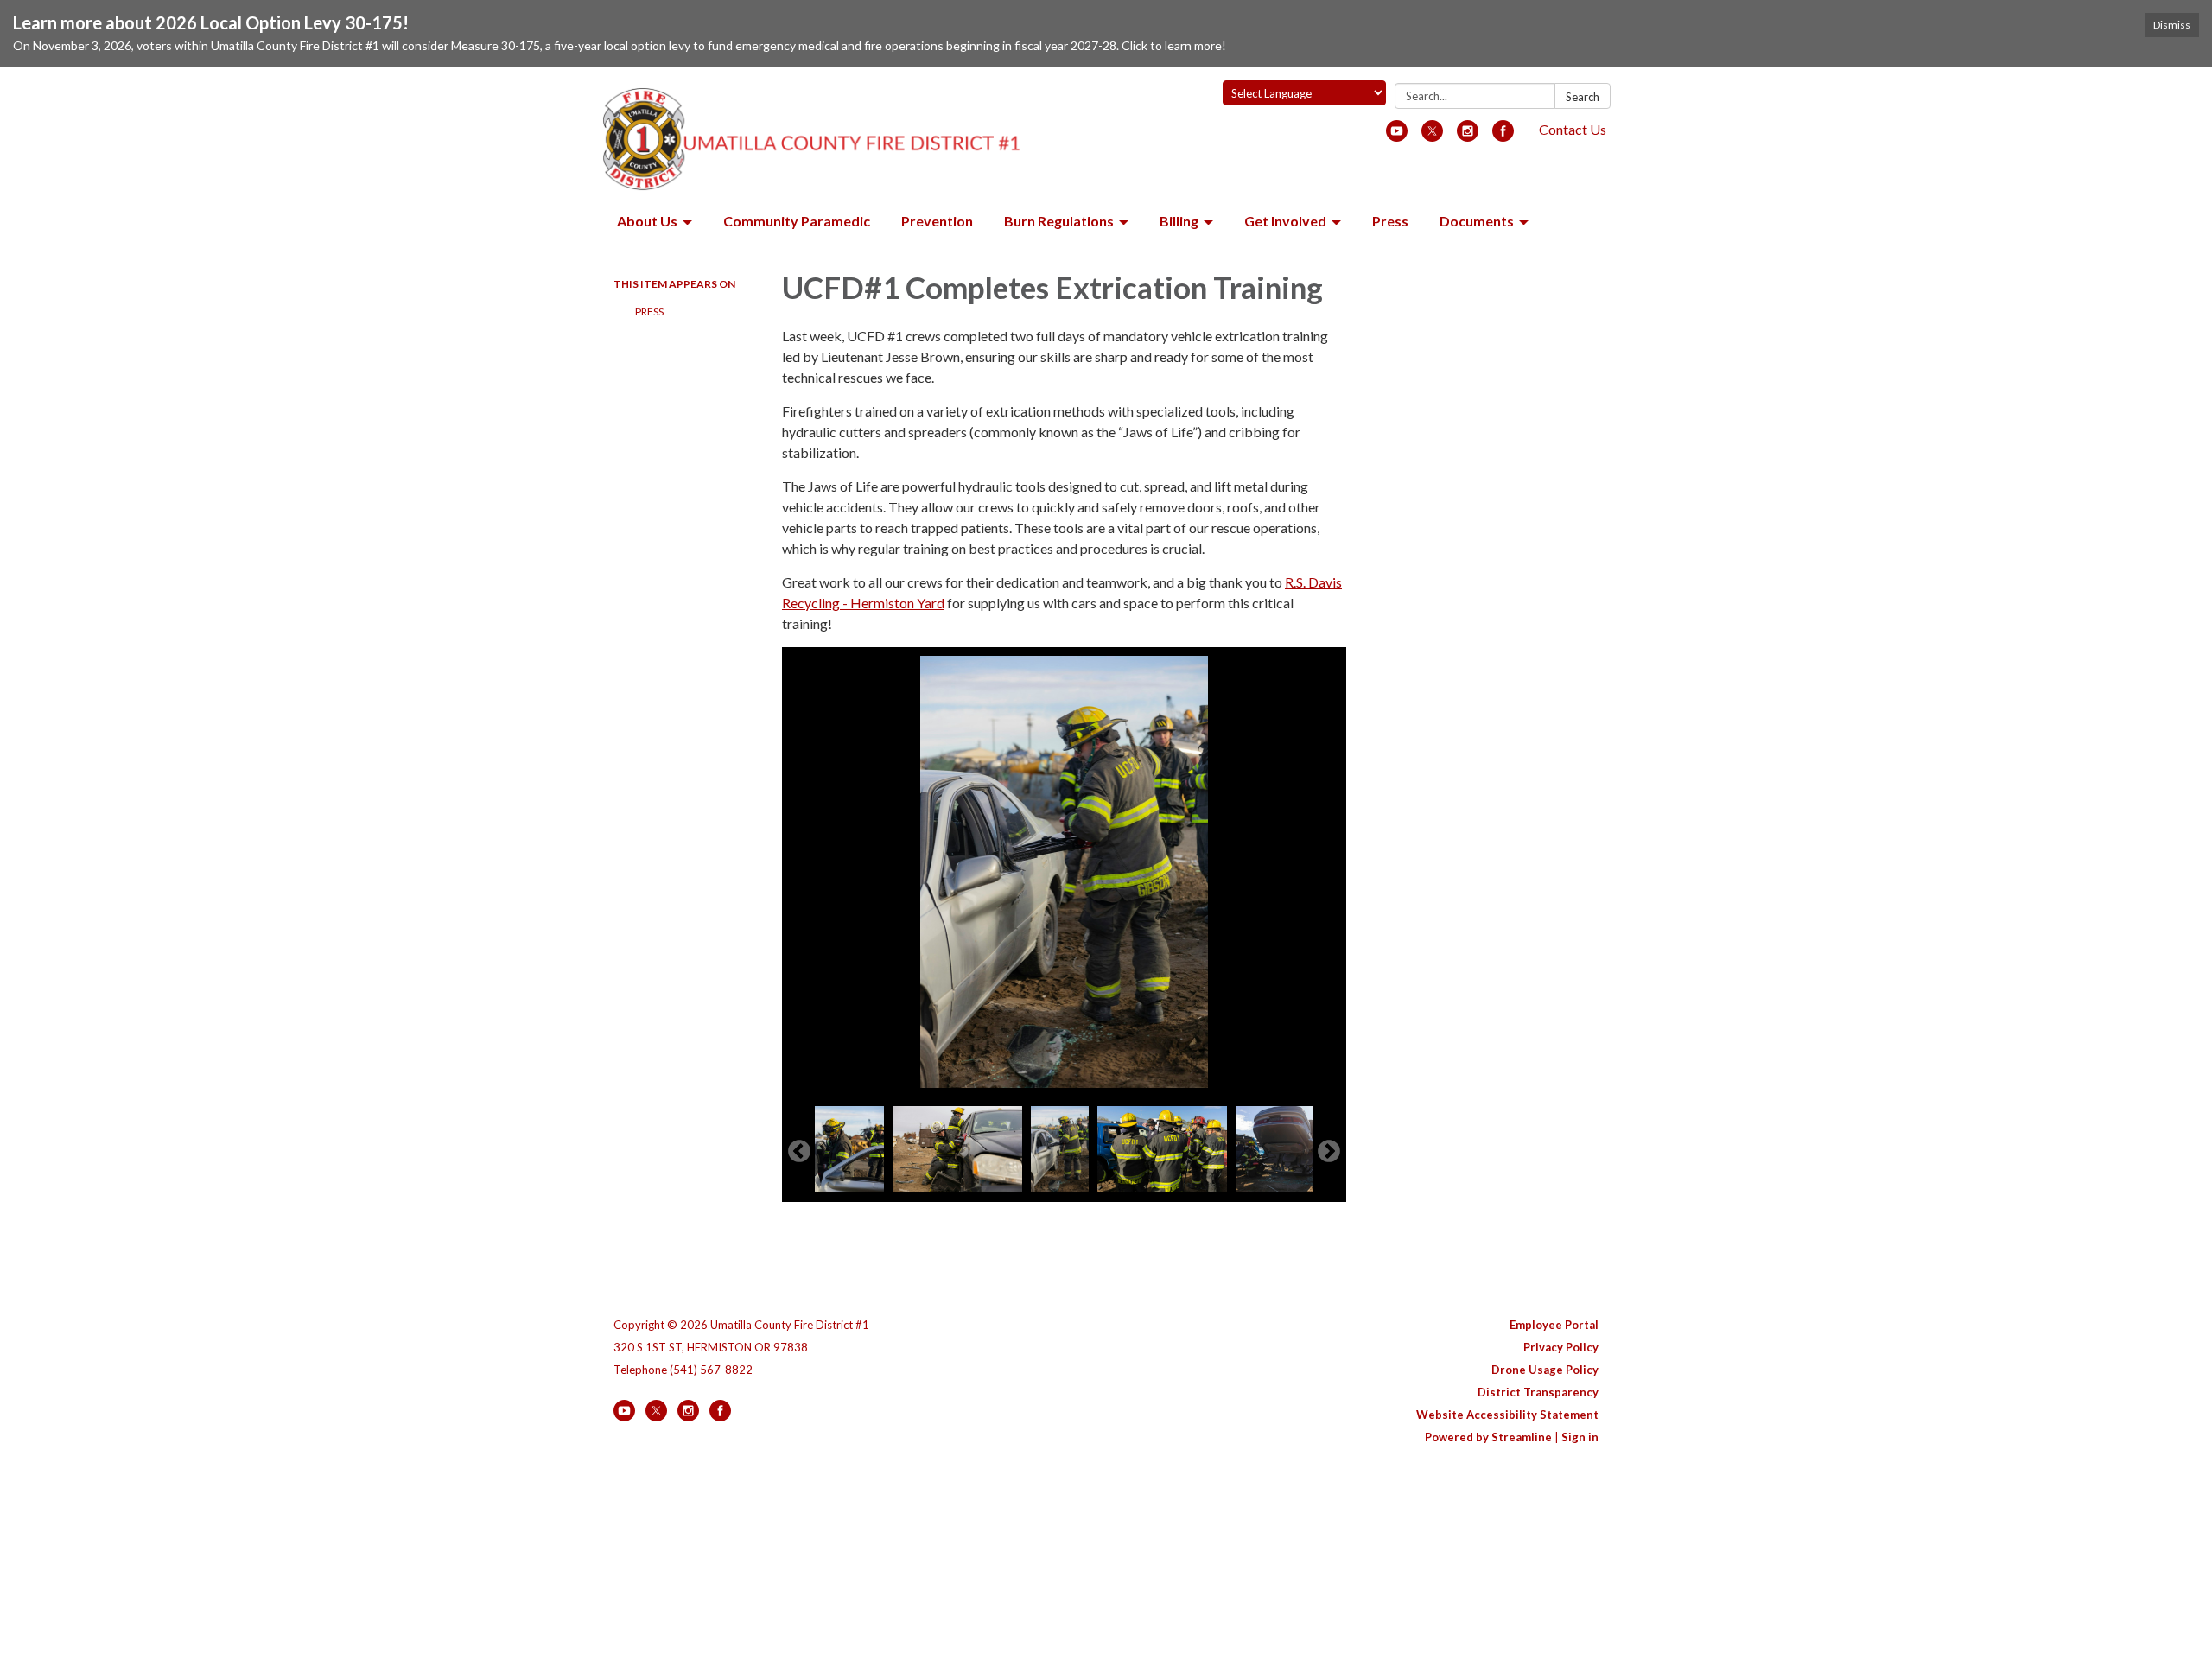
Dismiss (2172, 25)
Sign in (1580, 1437)
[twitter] (1432, 136)
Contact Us (1573, 129)
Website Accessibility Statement (1507, 1415)
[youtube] (1397, 136)
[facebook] (1503, 136)
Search (1583, 97)
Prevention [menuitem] (937, 221)
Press (649, 312)
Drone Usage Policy (1545, 1370)
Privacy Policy (1561, 1347)
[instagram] (1468, 136)
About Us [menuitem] (647, 221)
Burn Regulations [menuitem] (1059, 221)
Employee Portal (1554, 1325)
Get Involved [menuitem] (1285, 221)
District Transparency (1538, 1392)
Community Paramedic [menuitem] (797, 221)
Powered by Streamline (1488, 1437)
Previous (799, 1152)
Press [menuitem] (1390, 221)
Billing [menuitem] (1179, 221)
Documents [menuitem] (1477, 221)
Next (1329, 1152)
